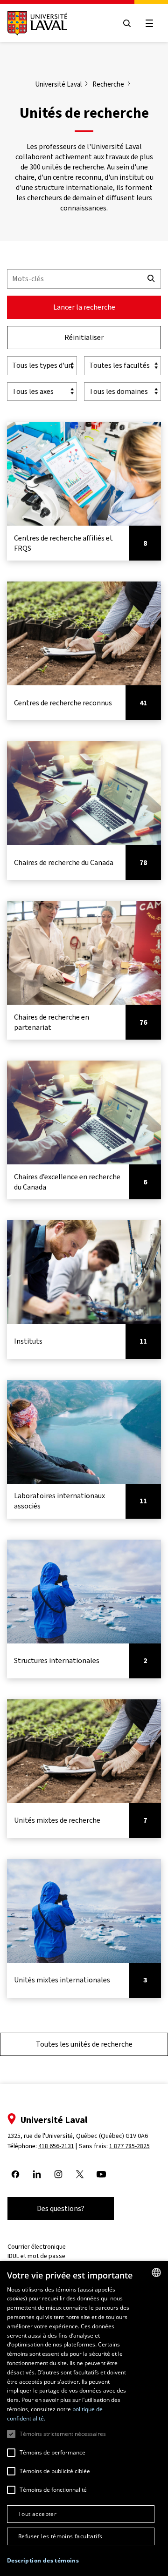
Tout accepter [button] (37, 2514)
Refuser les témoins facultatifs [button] (60, 2536)
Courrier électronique (37, 2247)
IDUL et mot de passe (36, 2256)
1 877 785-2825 (129, 2146)
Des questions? (61, 2208)
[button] (43, 2561)
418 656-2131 (56, 2146)
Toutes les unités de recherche (84, 2044)
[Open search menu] (127, 23)
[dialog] (84, 2418)
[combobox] (156, 2272)
